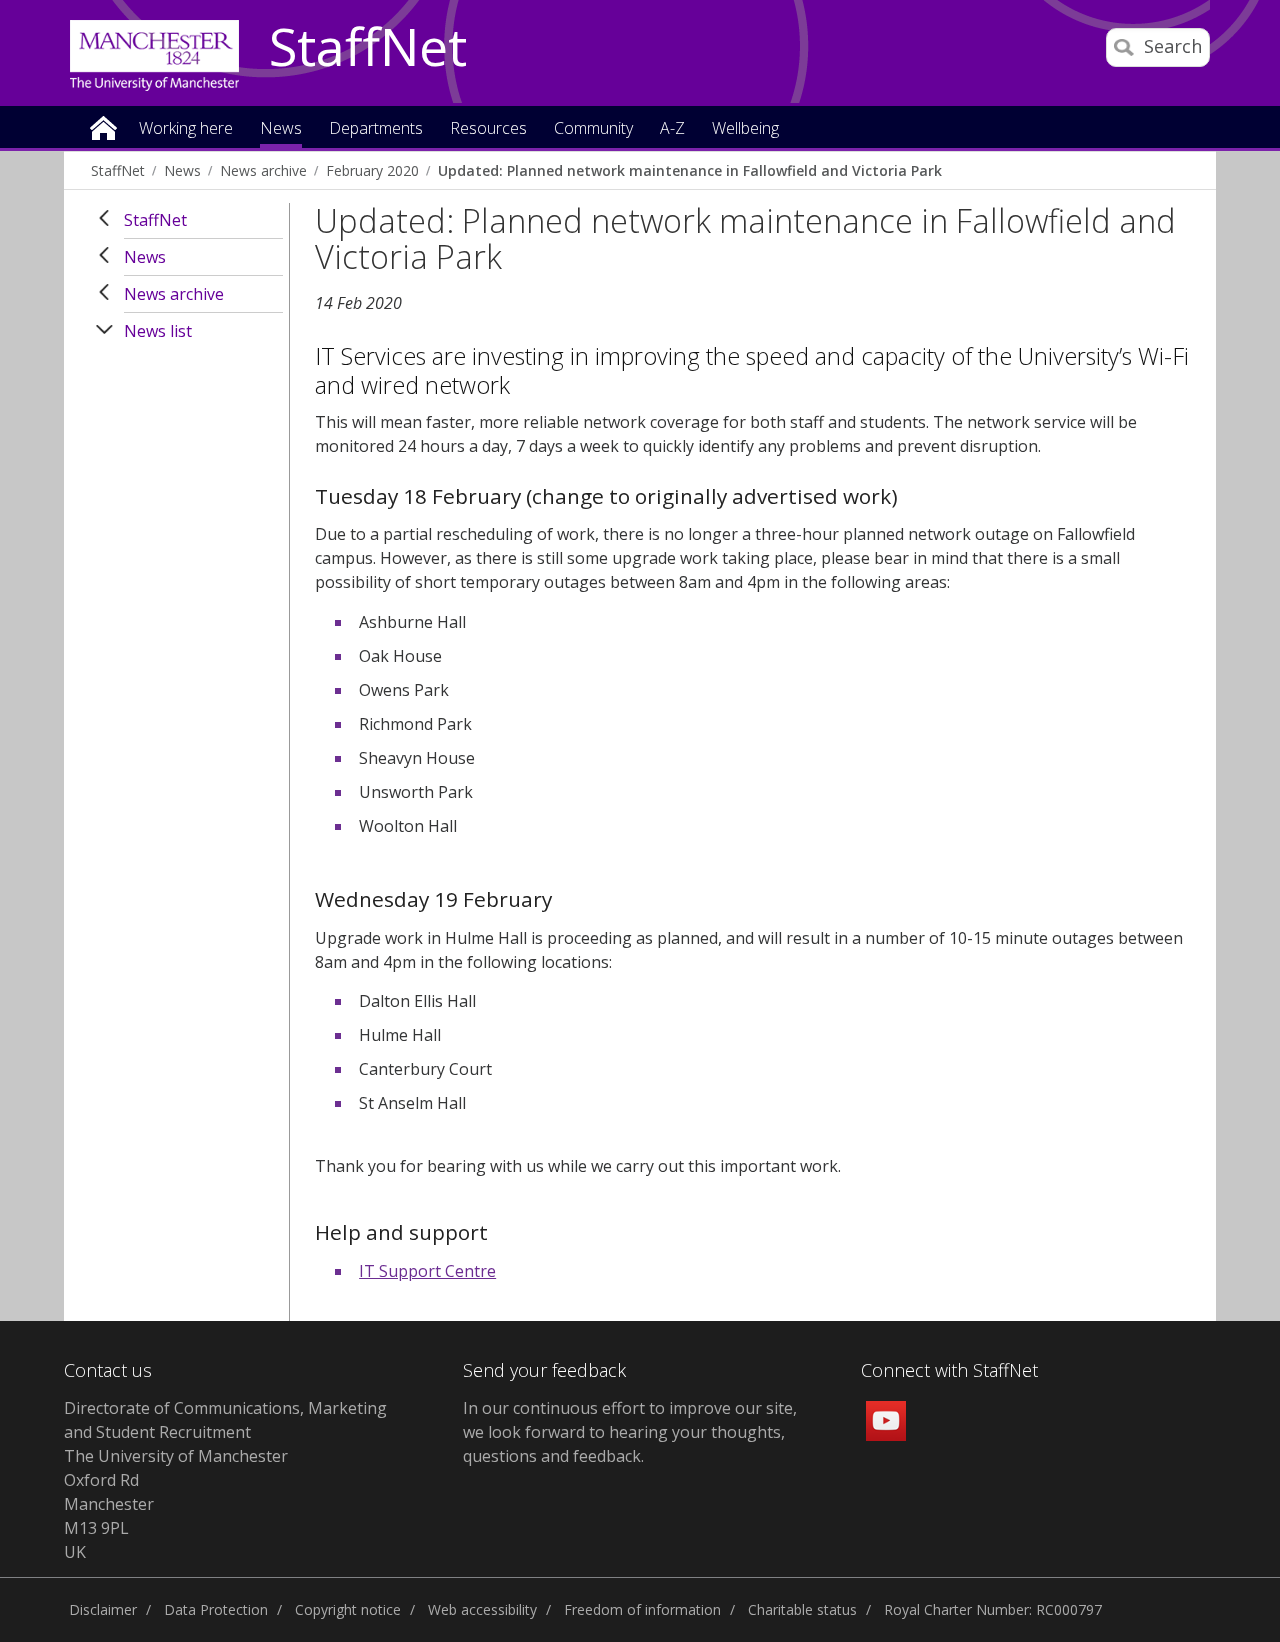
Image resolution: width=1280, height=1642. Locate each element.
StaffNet (368, 48)
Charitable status (802, 1609)
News (182, 170)
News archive (263, 170)
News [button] (281, 129)
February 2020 (372, 170)
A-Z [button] (672, 129)
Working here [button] (186, 129)
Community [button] (593, 129)
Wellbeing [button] (745, 129)
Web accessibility (482, 1609)
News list (158, 331)
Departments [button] (376, 129)
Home (103, 126)
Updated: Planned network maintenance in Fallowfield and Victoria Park (690, 170)
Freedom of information (642, 1609)
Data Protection (216, 1609)
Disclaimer (103, 1609)
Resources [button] (488, 129)
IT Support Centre (427, 1271)
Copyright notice (348, 1609)
